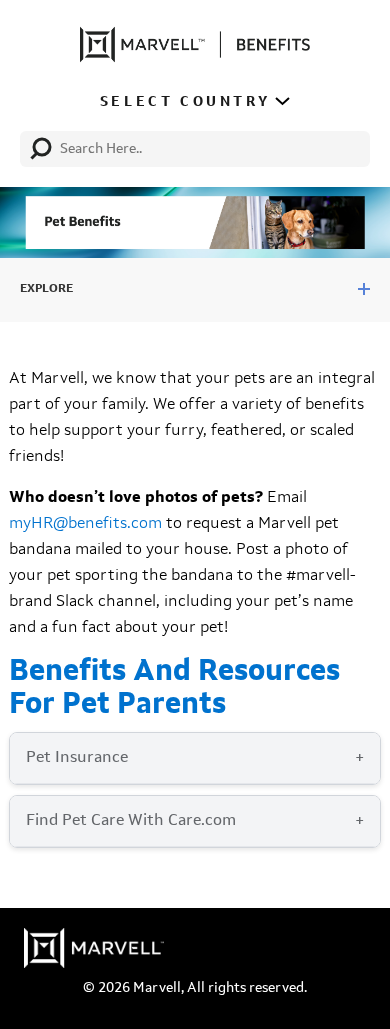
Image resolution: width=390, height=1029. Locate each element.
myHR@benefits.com (85, 524)
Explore (46, 289)
